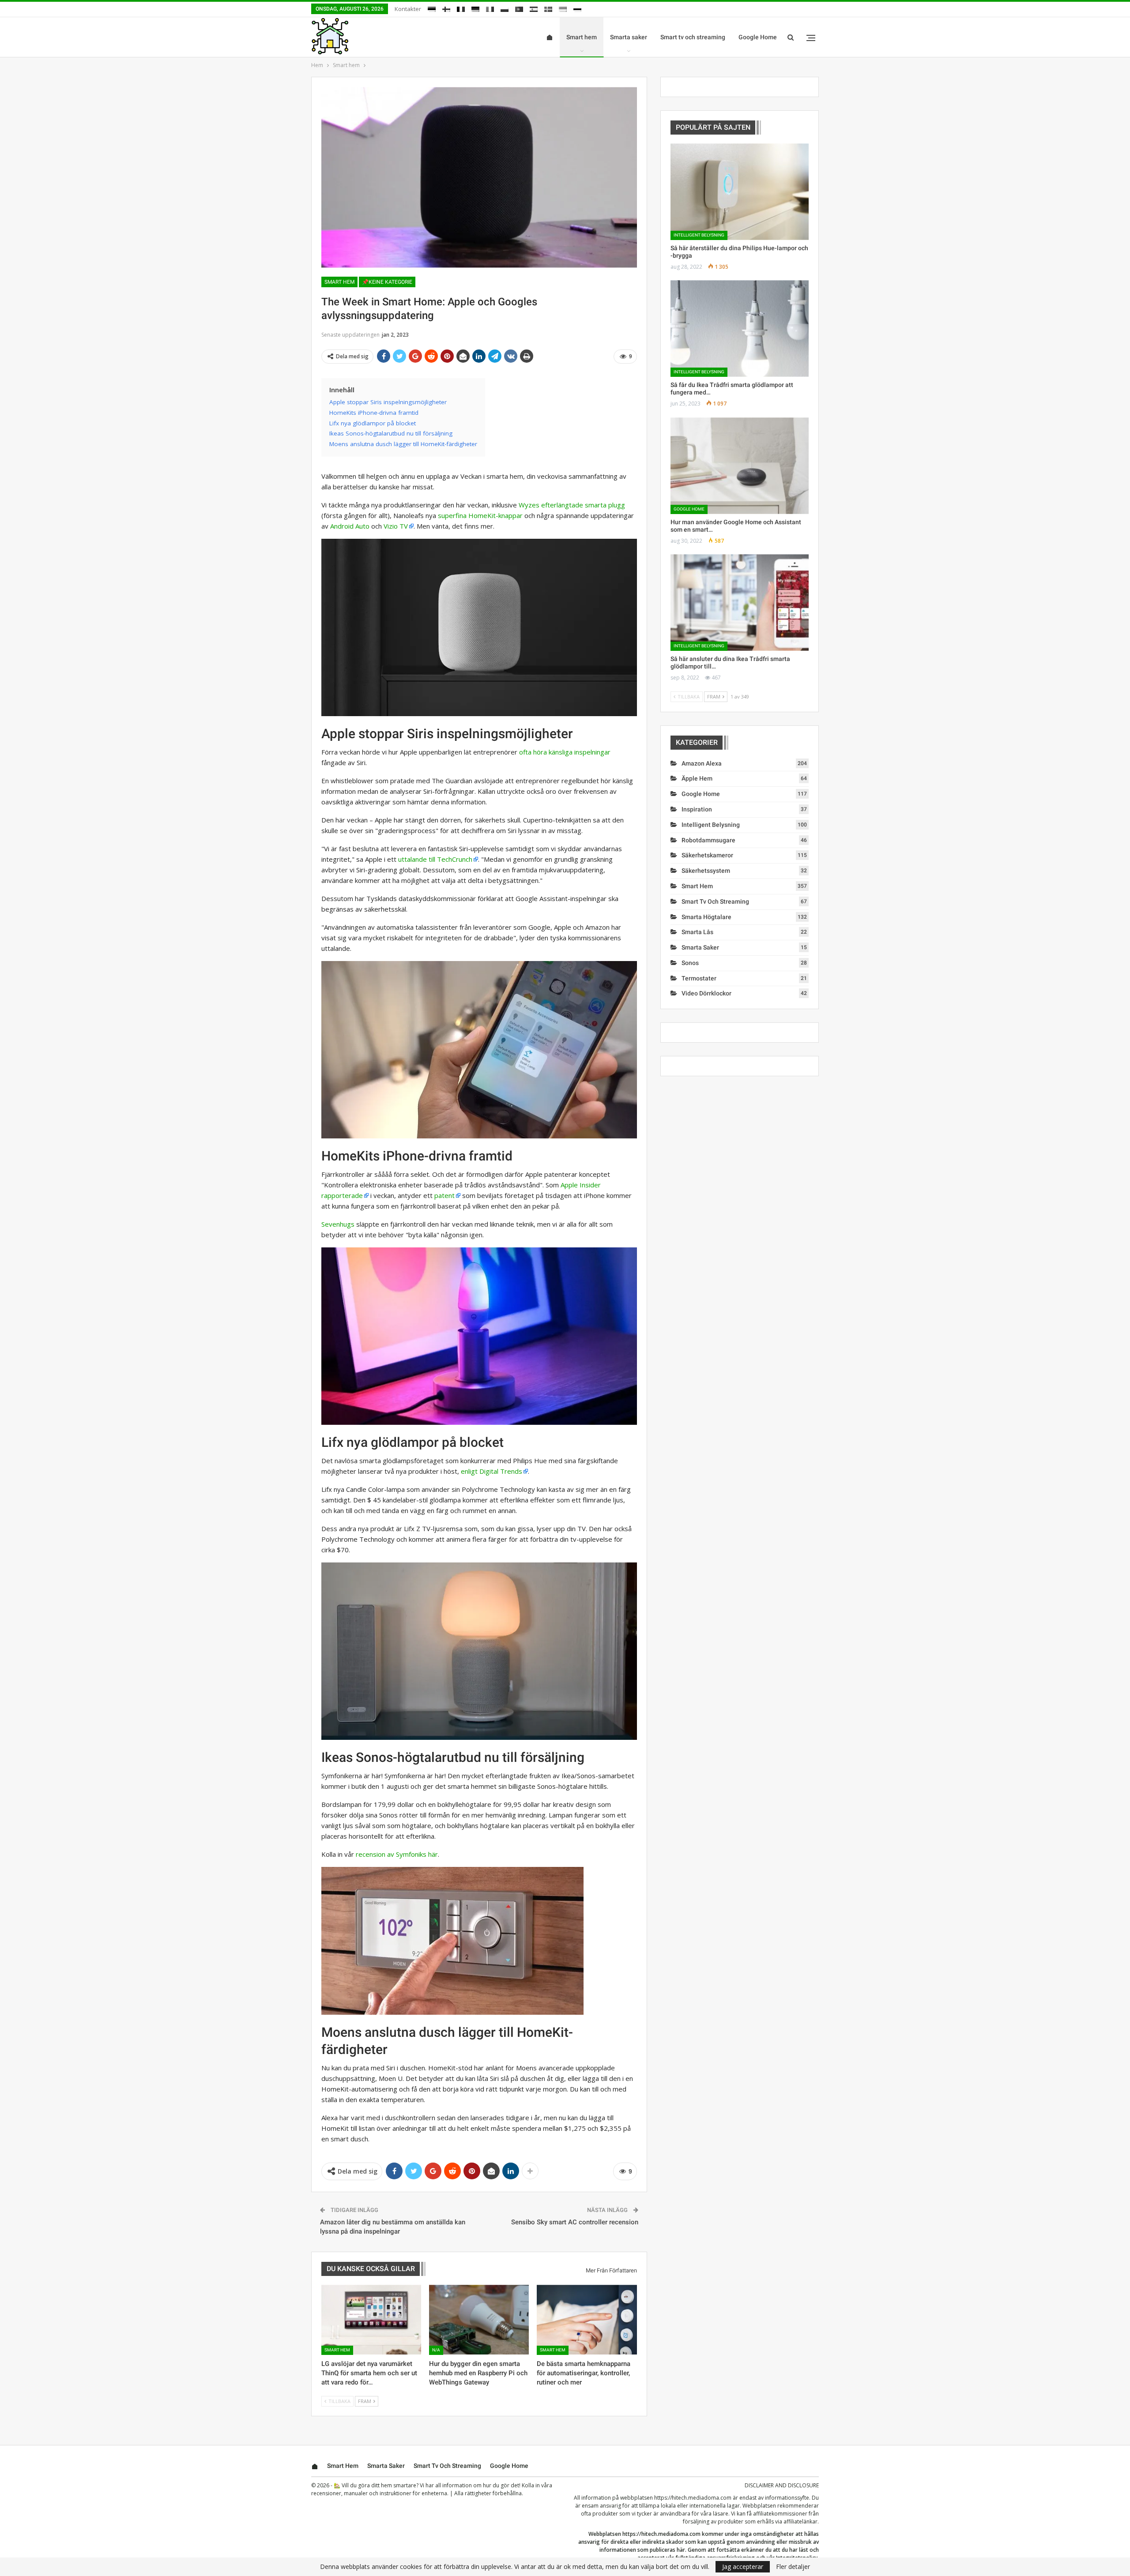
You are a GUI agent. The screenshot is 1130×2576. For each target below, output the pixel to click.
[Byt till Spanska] (534, 8)
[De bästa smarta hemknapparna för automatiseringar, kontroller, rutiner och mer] (587, 2320)
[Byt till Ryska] (577, 8)
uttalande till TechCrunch (435, 859)
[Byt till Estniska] (432, 8)
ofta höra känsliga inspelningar (565, 752)
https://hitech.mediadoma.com (693, 2498)
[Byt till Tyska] (475, 8)
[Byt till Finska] (446, 8)
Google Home (758, 37)
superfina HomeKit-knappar (480, 515)
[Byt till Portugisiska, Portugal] (519, 8)
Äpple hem (697, 778)
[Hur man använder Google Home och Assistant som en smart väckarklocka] (740, 466)
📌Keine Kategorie (387, 282)
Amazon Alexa (702, 763)
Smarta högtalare (706, 917)
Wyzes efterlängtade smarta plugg (572, 505)
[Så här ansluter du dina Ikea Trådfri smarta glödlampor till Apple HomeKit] (740, 603)
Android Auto (350, 526)
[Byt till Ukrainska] (563, 8)
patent (444, 1195)
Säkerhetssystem (706, 871)
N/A (436, 2350)
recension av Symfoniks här (397, 1854)
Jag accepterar (743, 2567)
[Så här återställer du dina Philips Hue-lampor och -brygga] (740, 192)
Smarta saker (629, 37)
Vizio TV (396, 526)
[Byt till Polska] (505, 8)
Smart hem (582, 37)
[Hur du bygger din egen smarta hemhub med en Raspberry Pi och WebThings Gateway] (479, 2320)
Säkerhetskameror (707, 855)
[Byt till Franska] (461, 8)
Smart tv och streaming (693, 37)
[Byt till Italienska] (490, 8)
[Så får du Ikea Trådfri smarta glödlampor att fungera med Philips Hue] (740, 329)
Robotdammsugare (708, 840)
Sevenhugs (338, 1224)
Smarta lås (697, 932)
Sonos (690, 963)
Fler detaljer (793, 2567)
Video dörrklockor (706, 993)
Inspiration (697, 809)
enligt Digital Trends (492, 1471)
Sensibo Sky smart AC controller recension (575, 2222)
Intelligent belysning (699, 235)
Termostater (699, 978)
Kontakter (408, 9)
